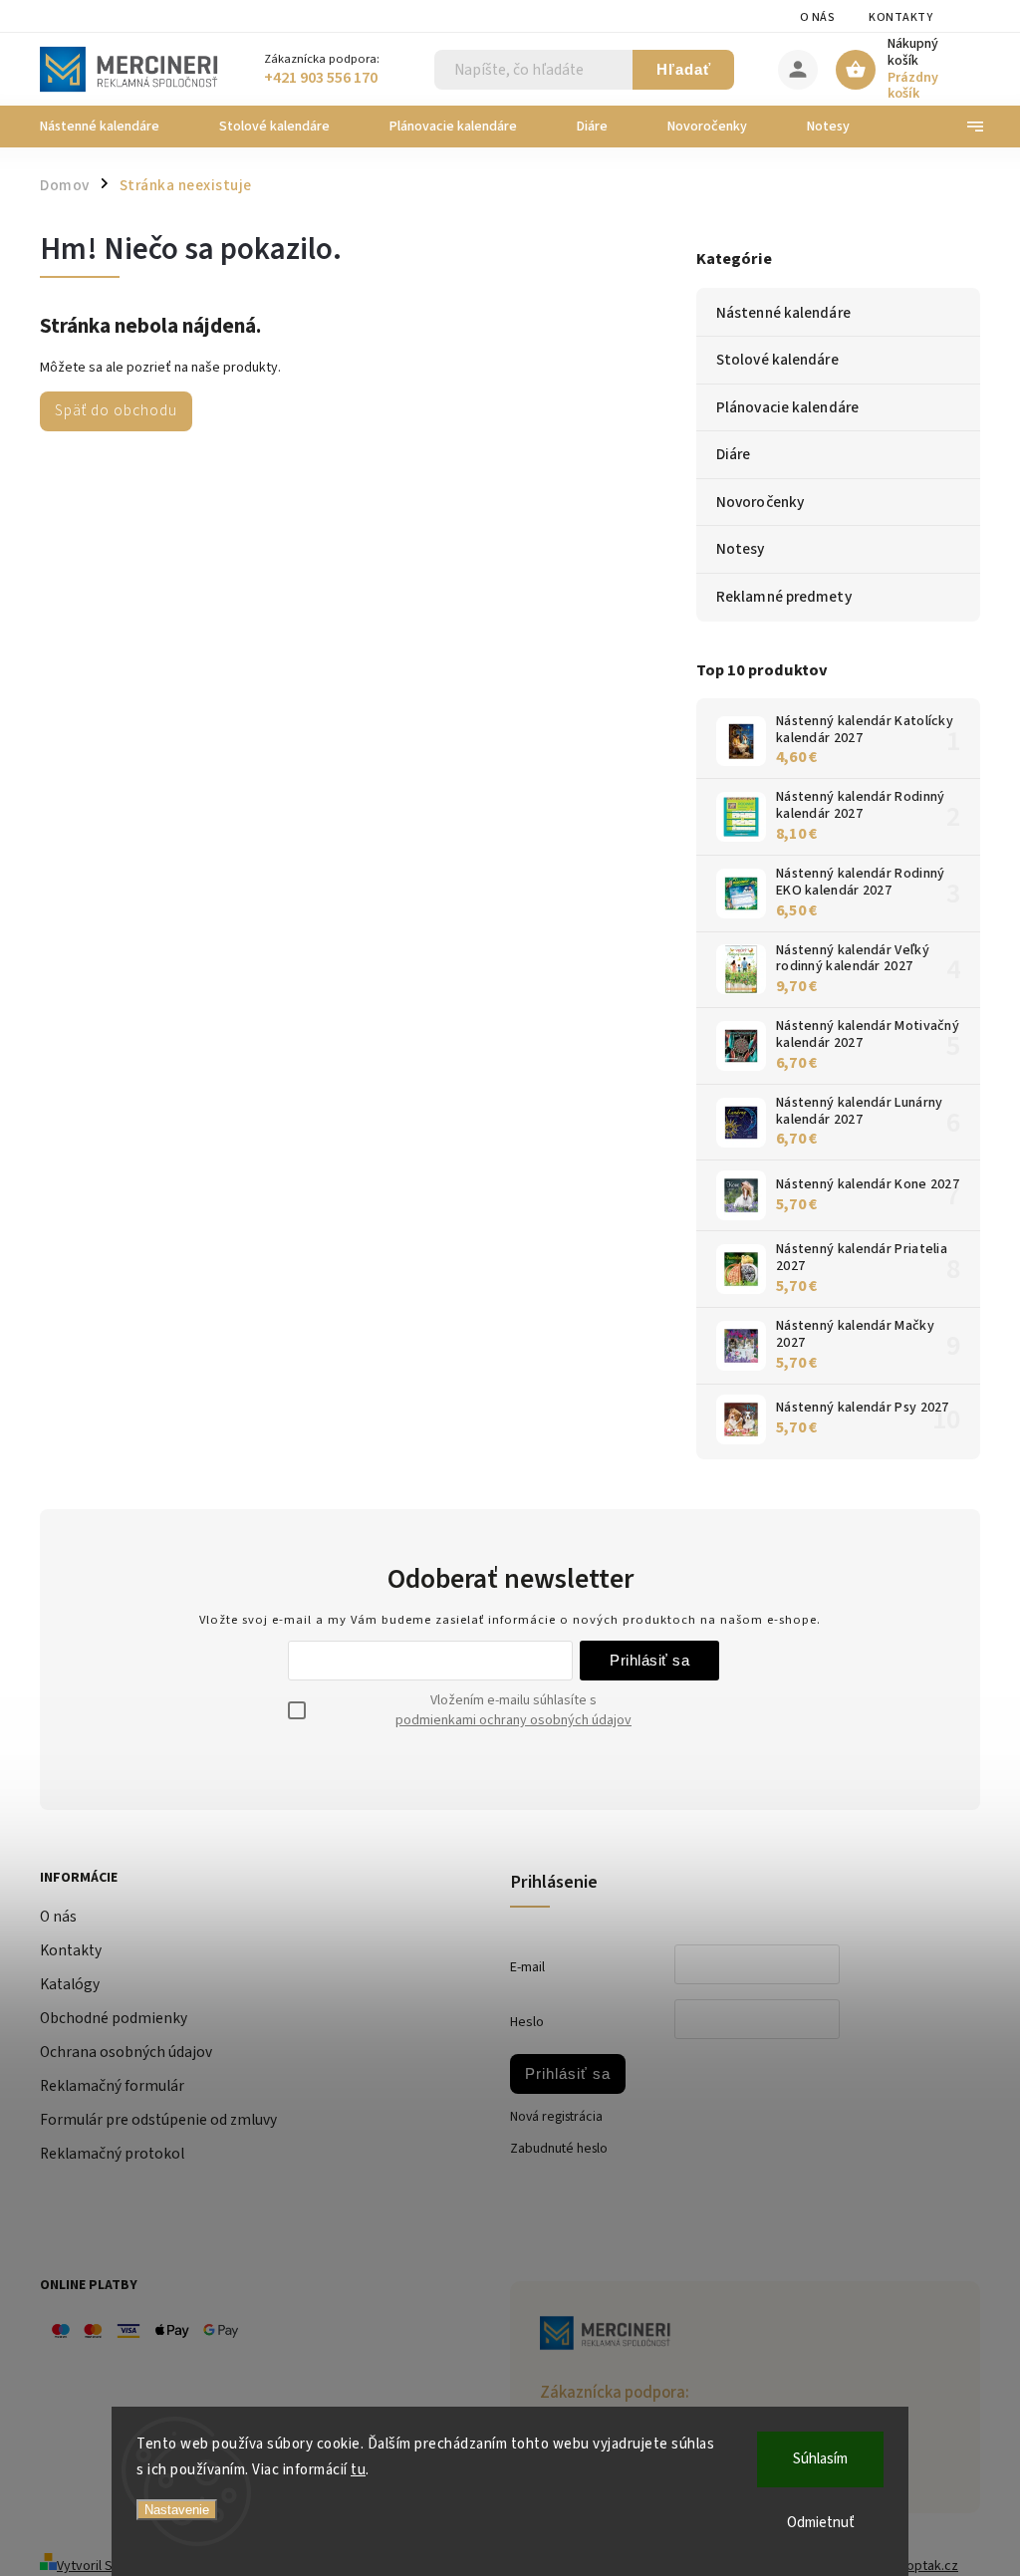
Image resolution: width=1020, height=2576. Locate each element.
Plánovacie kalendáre (787, 407)
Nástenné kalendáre (783, 313)
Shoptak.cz (925, 2566)
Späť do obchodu (116, 410)
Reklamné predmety (784, 597)
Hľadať (684, 69)
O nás (818, 17)
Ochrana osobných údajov (126, 2052)
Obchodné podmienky (114, 2018)
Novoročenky (760, 502)
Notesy (741, 549)
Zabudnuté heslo (559, 2149)
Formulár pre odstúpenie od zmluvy (158, 2120)
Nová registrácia (556, 2117)
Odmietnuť (821, 2523)
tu (358, 2470)
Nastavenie (177, 2510)
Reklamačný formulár (112, 2086)
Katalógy (70, 1984)
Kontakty (900, 17)
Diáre (734, 454)
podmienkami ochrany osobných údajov (513, 1720)
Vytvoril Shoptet (105, 2566)
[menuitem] (115, 127)
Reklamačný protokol (112, 2154)
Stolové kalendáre (777, 360)
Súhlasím (820, 2459)
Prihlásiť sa (649, 1660)
